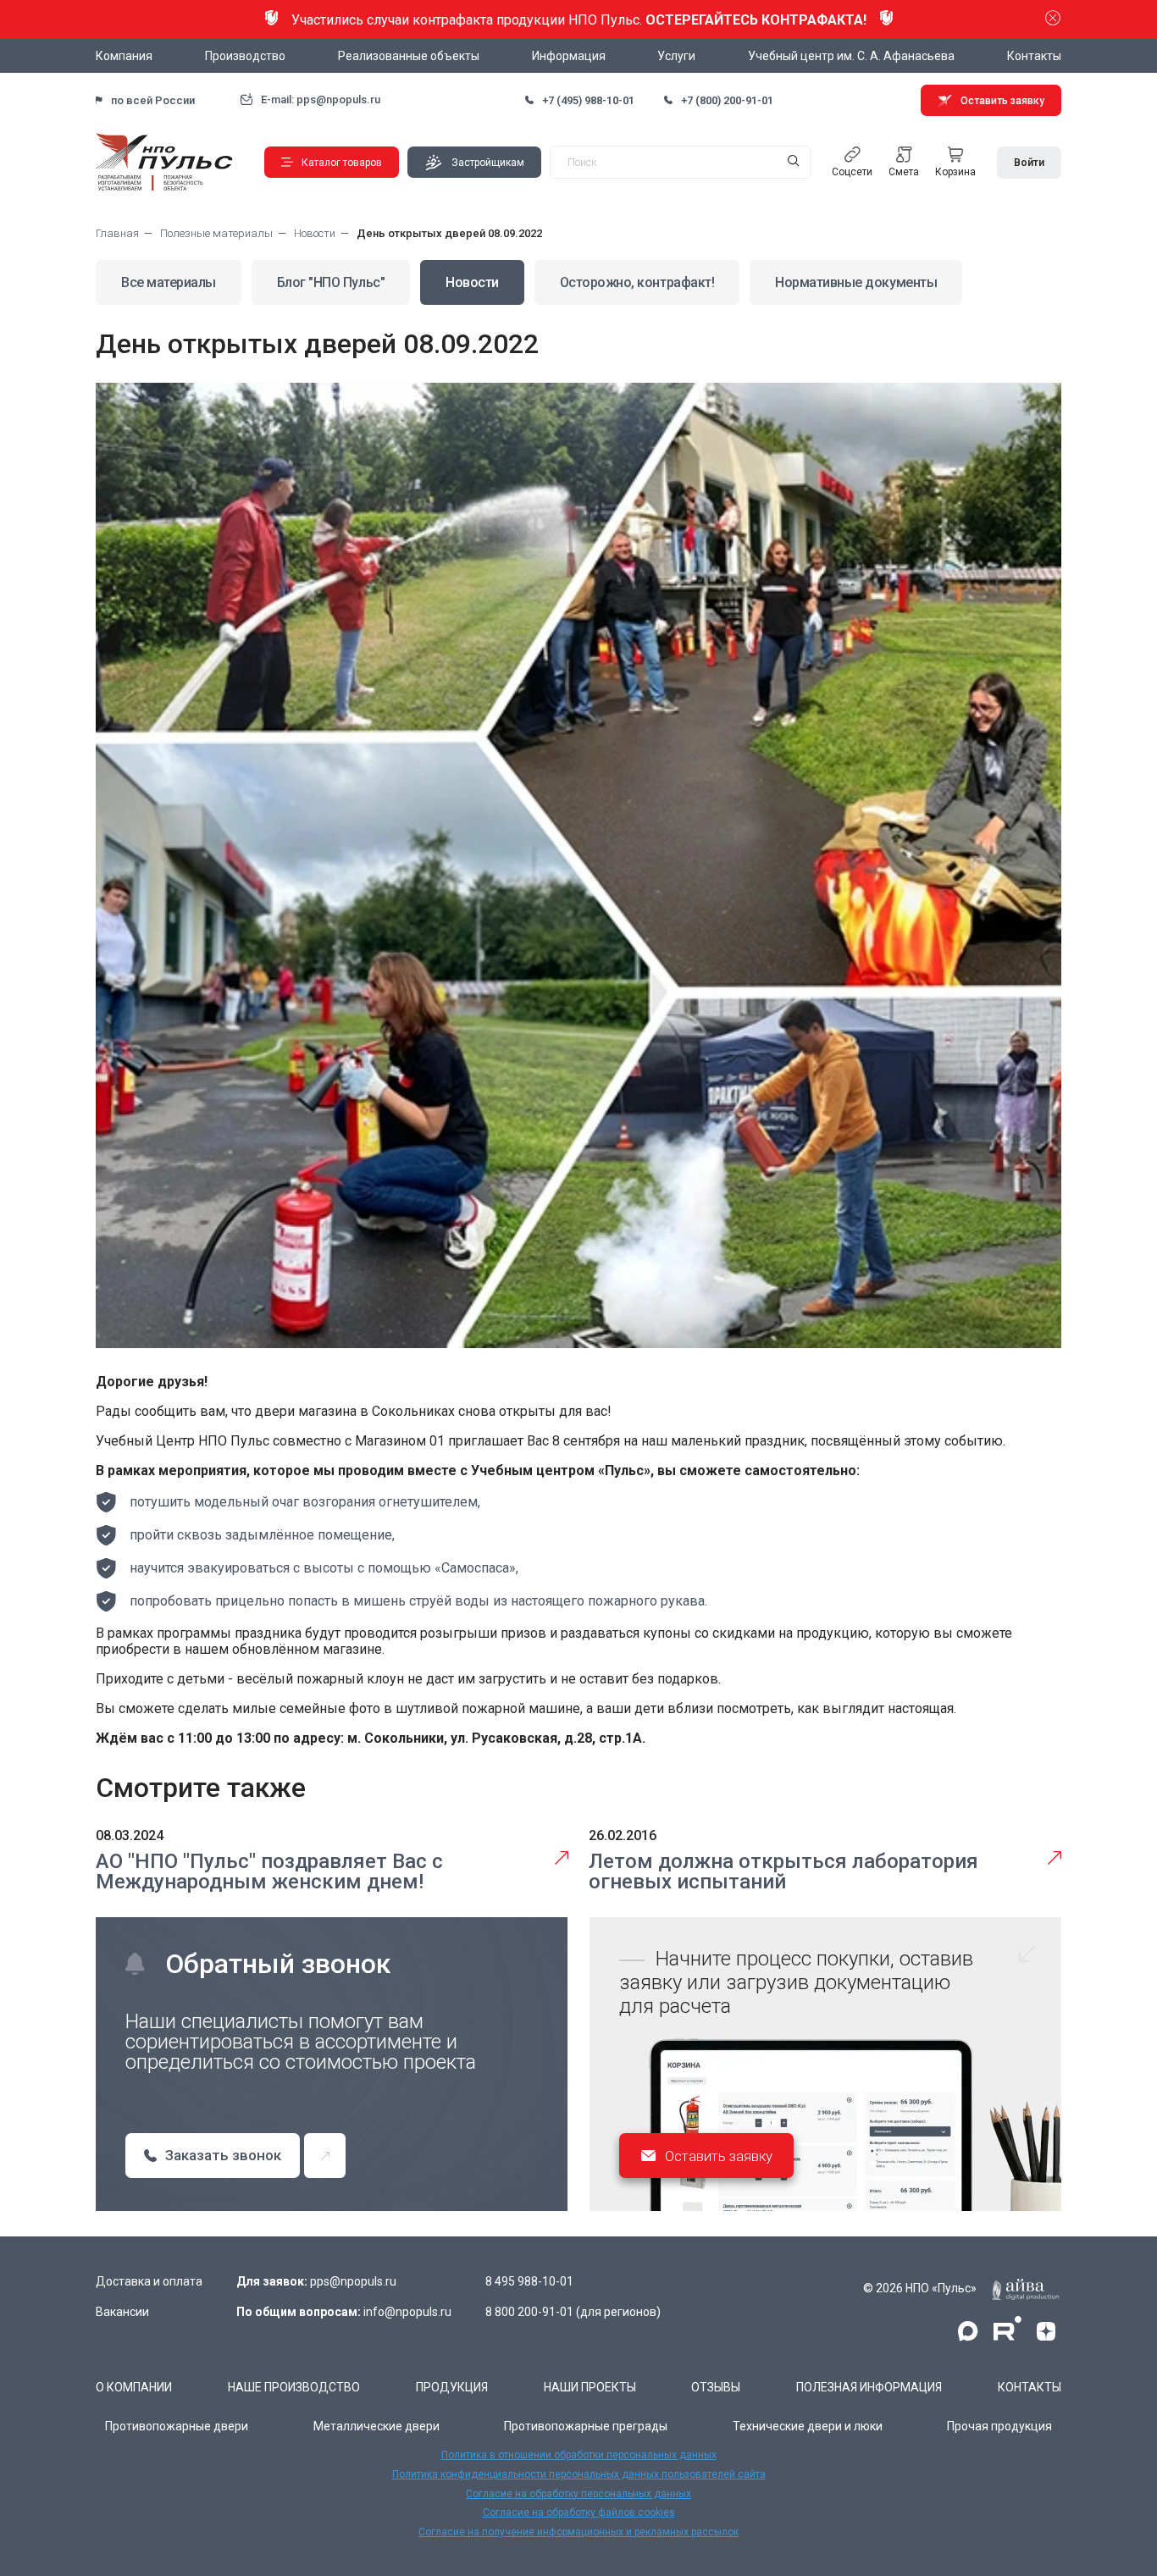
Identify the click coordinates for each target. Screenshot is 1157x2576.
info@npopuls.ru (407, 2312)
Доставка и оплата (149, 2281)
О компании (134, 2387)
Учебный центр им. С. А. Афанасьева (851, 56)
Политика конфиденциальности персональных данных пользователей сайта (579, 2474)
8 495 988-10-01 (529, 2281)
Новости (472, 282)
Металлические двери (376, 2426)
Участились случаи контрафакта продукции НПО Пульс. (579, 20)
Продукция (452, 2387)
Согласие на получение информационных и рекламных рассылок (578, 2532)
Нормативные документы (856, 282)
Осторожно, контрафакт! (637, 282)
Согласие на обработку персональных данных (578, 2494)
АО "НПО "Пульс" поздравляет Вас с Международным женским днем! (269, 1871)
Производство (245, 56)
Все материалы (169, 282)
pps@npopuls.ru (353, 2281)
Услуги (676, 56)
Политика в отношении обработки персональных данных (579, 2455)
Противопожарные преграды (586, 2426)
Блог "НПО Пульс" (331, 282)
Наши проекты (590, 2387)
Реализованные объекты (409, 56)
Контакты (1034, 56)
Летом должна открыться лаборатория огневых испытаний (783, 1871)
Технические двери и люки (808, 2426)
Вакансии (122, 2312)
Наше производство (294, 2387)
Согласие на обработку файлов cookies (579, 2512)
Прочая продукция (999, 2426)
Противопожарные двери (177, 2426)
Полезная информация (869, 2387)
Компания (124, 56)
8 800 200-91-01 (529, 2312)
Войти (1029, 163)
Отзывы (716, 2387)
